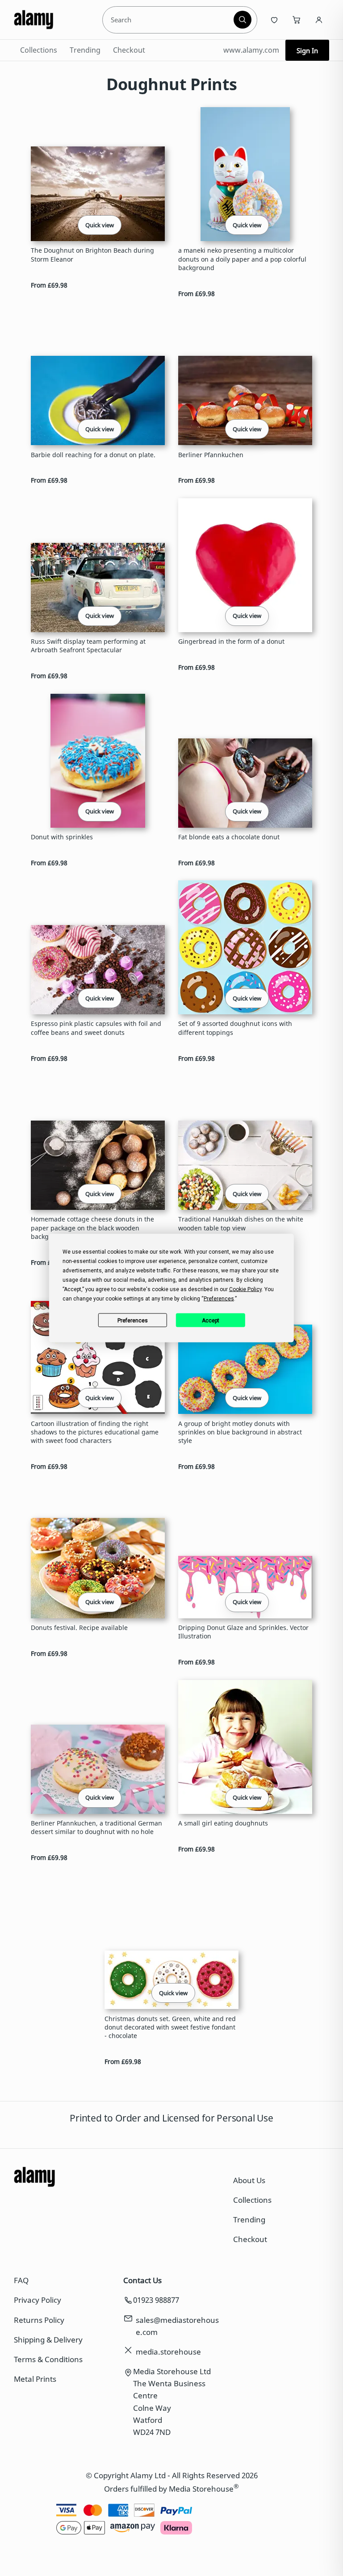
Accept (211, 1320)
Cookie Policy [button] (245, 1289)
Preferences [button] (219, 1299)
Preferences (133, 1320)
